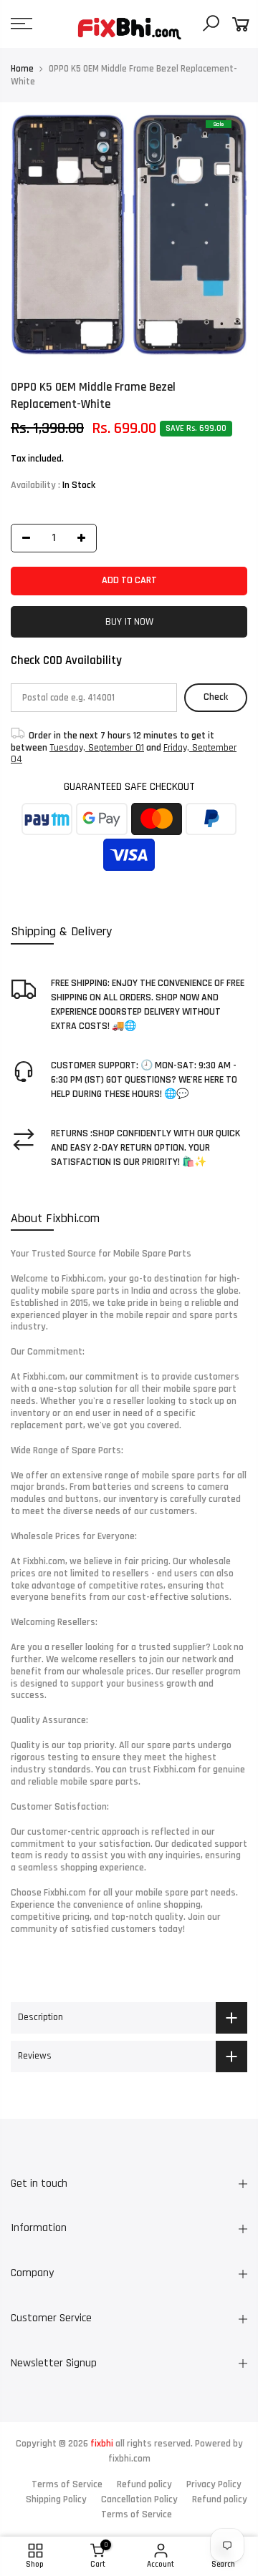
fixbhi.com (129, 2459)
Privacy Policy (214, 2484)
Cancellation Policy (139, 2499)
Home (22, 69)
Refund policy (144, 2484)
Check (216, 697)
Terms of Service (67, 2484)
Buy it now (129, 621)
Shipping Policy (56, 2499)
